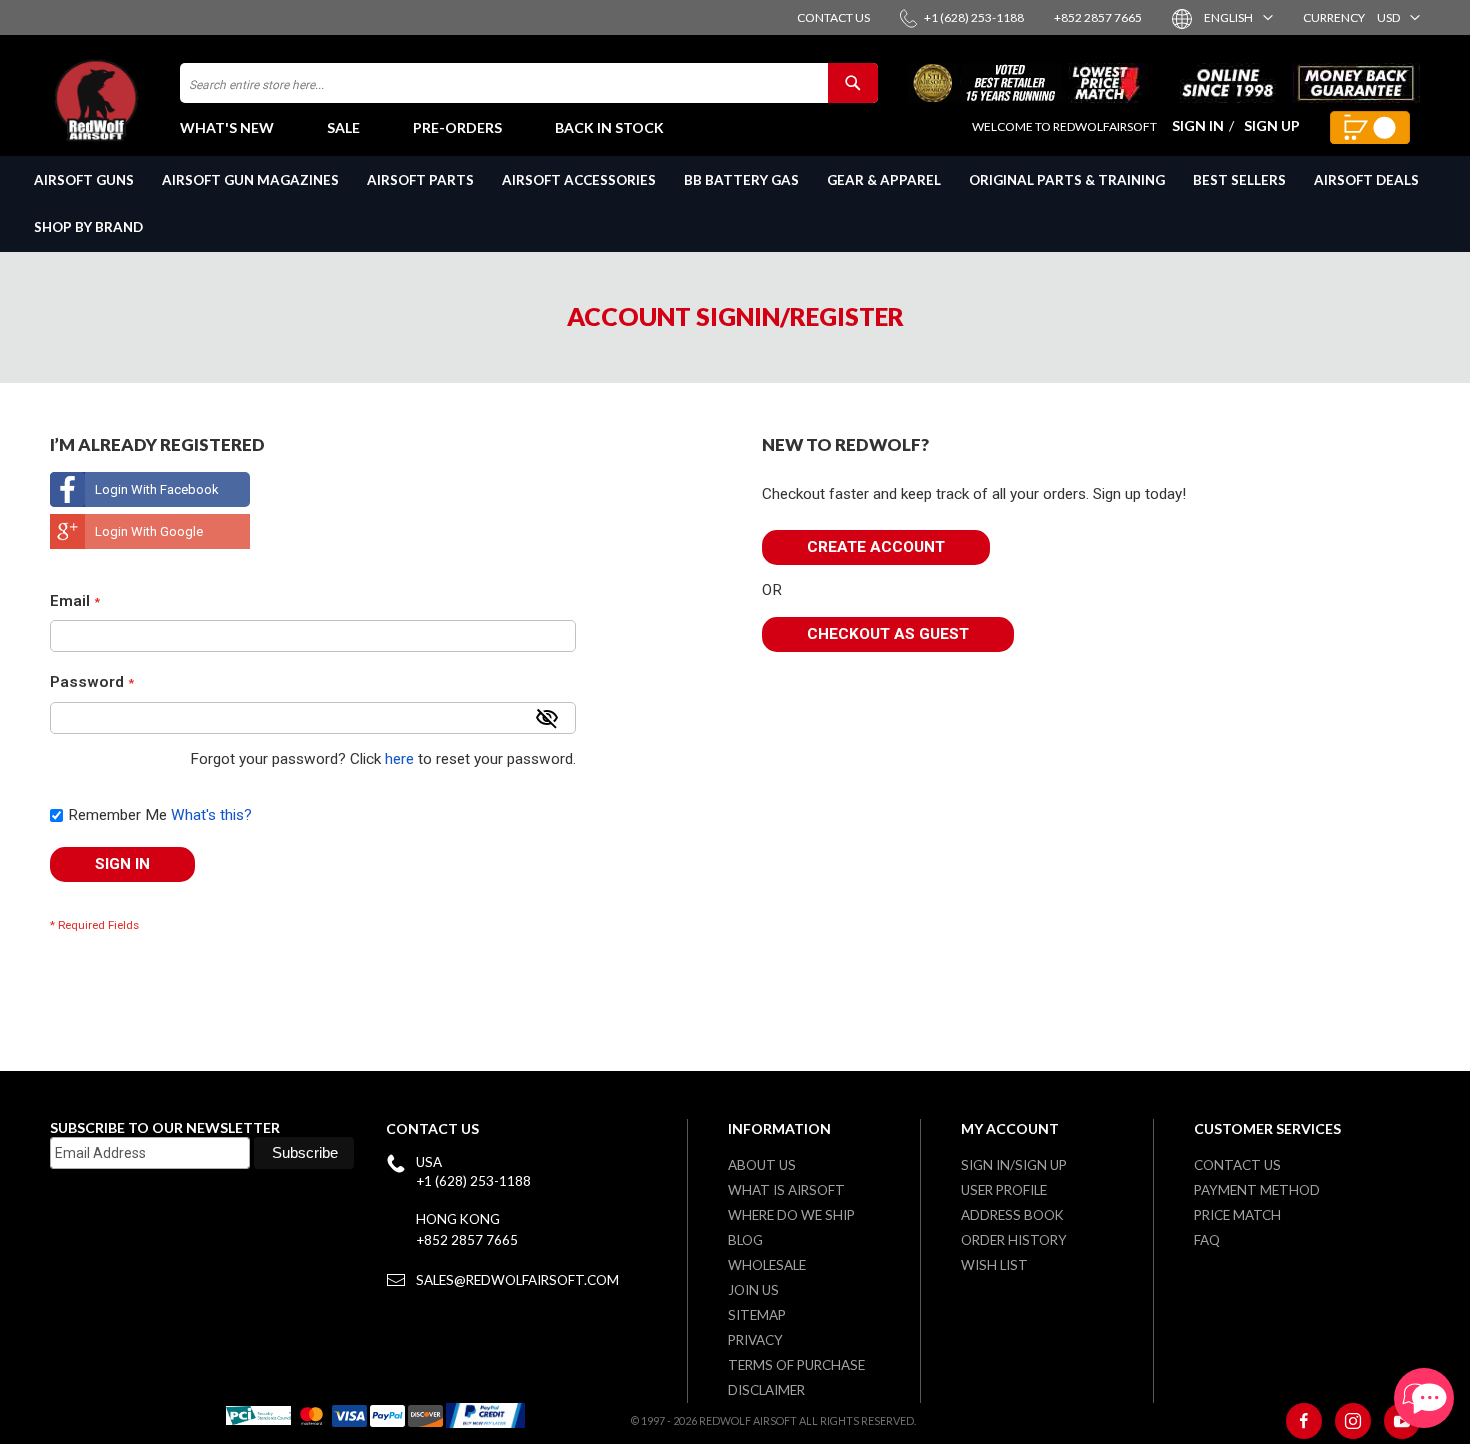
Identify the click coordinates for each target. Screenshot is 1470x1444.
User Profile (1004, 1190)
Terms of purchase (796, 1365)
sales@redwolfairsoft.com (517, 1280)
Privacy (755, 1340)
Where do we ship (791, 1215)
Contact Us (1237, 1165)
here (399, 759)
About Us (762, 1165)
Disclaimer (766, 1390)
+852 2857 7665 (467, 1240)
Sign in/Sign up (1014, 1165)
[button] (1237, 17)
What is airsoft (786, 1190)
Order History (1014, 1240)
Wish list (994, 1265)
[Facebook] (1304, 1421)
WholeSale (767, 1265)
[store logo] (105, 100)
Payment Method (1257, 1190)
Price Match (1237, 1215)
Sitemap (757, 1315)
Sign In (1198, 125)
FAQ (1207, 1240)
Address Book (1012, 1215)
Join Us (753, 1290)
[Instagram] (1353, 1421)
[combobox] (529, 83)
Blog (745, 1240)
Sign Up (1272, 125)
